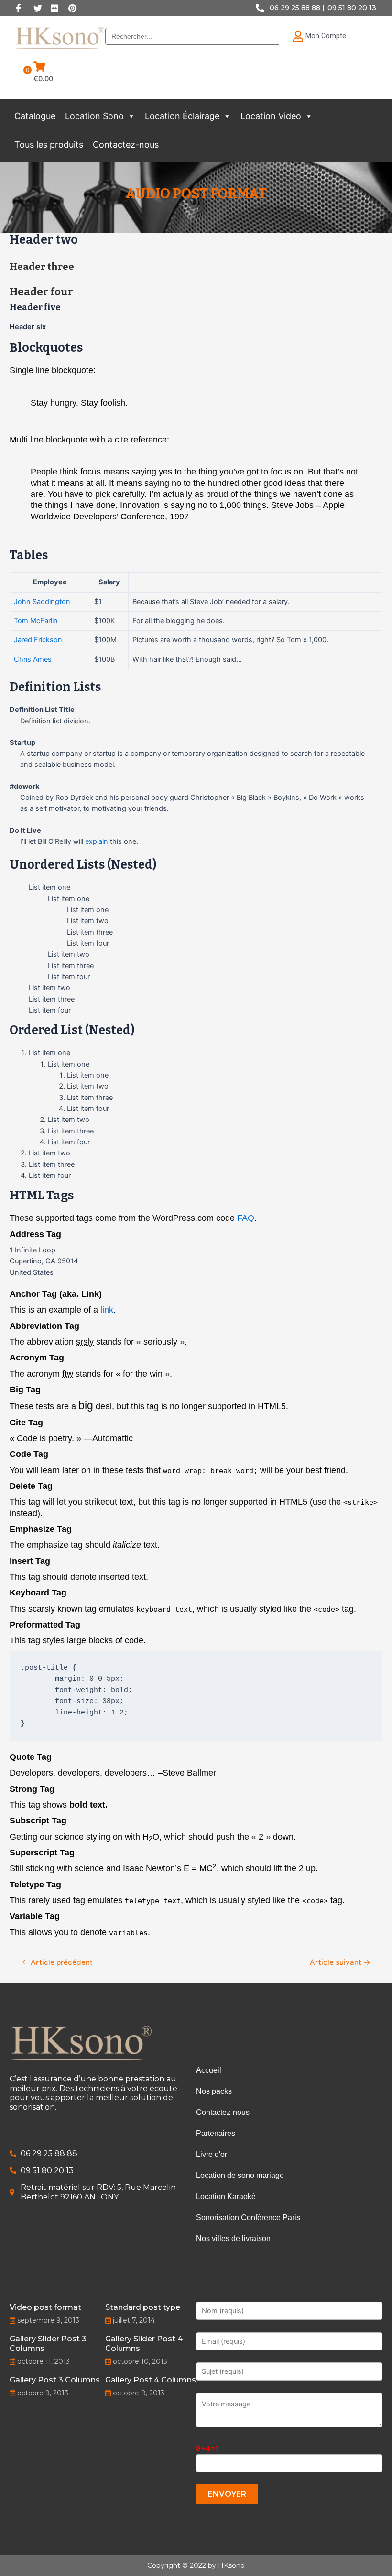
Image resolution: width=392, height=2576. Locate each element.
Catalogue (35, 116)
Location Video (271, 116)
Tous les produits (49, 145)
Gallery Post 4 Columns (151, 2380)
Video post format (45, 2307)
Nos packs (214, 2091)
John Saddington (42, 602)
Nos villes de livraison (233, 2238)
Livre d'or (212, 2154)
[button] (131, 116)
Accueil (209, 2070)
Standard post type (143, 2307)
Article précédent (57, 1962)
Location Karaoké (226, 2196)
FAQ (246, 1218)
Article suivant (340, 1962)
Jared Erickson (38, 640)
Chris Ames (33, 659)
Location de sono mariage (240, 2175)
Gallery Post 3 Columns (55, 2380)
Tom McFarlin (36, 621)
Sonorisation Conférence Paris (248, 2217)
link (107, 1310)
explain (97, 841)
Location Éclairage (182, 116)
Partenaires (216, 2133)
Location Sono (94, 116)
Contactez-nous (126, 145)
